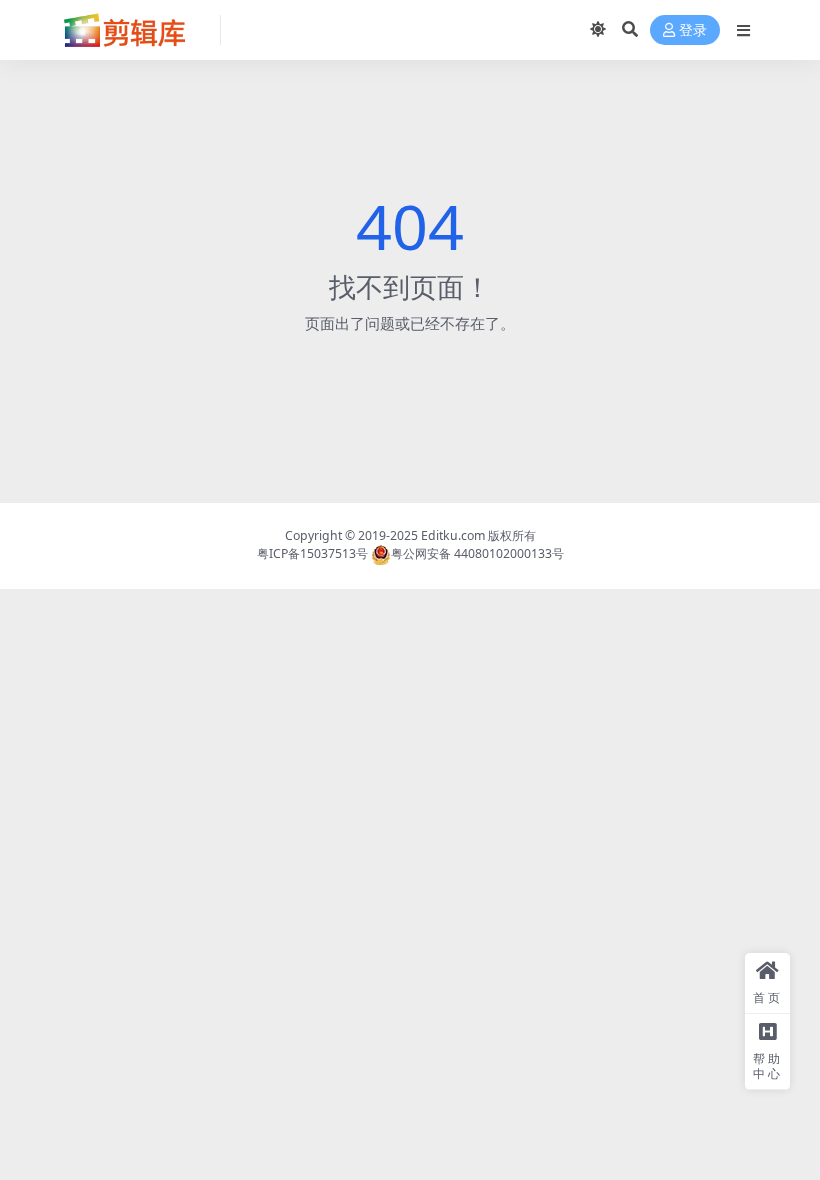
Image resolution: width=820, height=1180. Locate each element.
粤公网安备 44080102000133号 (477, 553)
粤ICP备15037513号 (312, 553)
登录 (693, 30)
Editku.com (453, 535)
